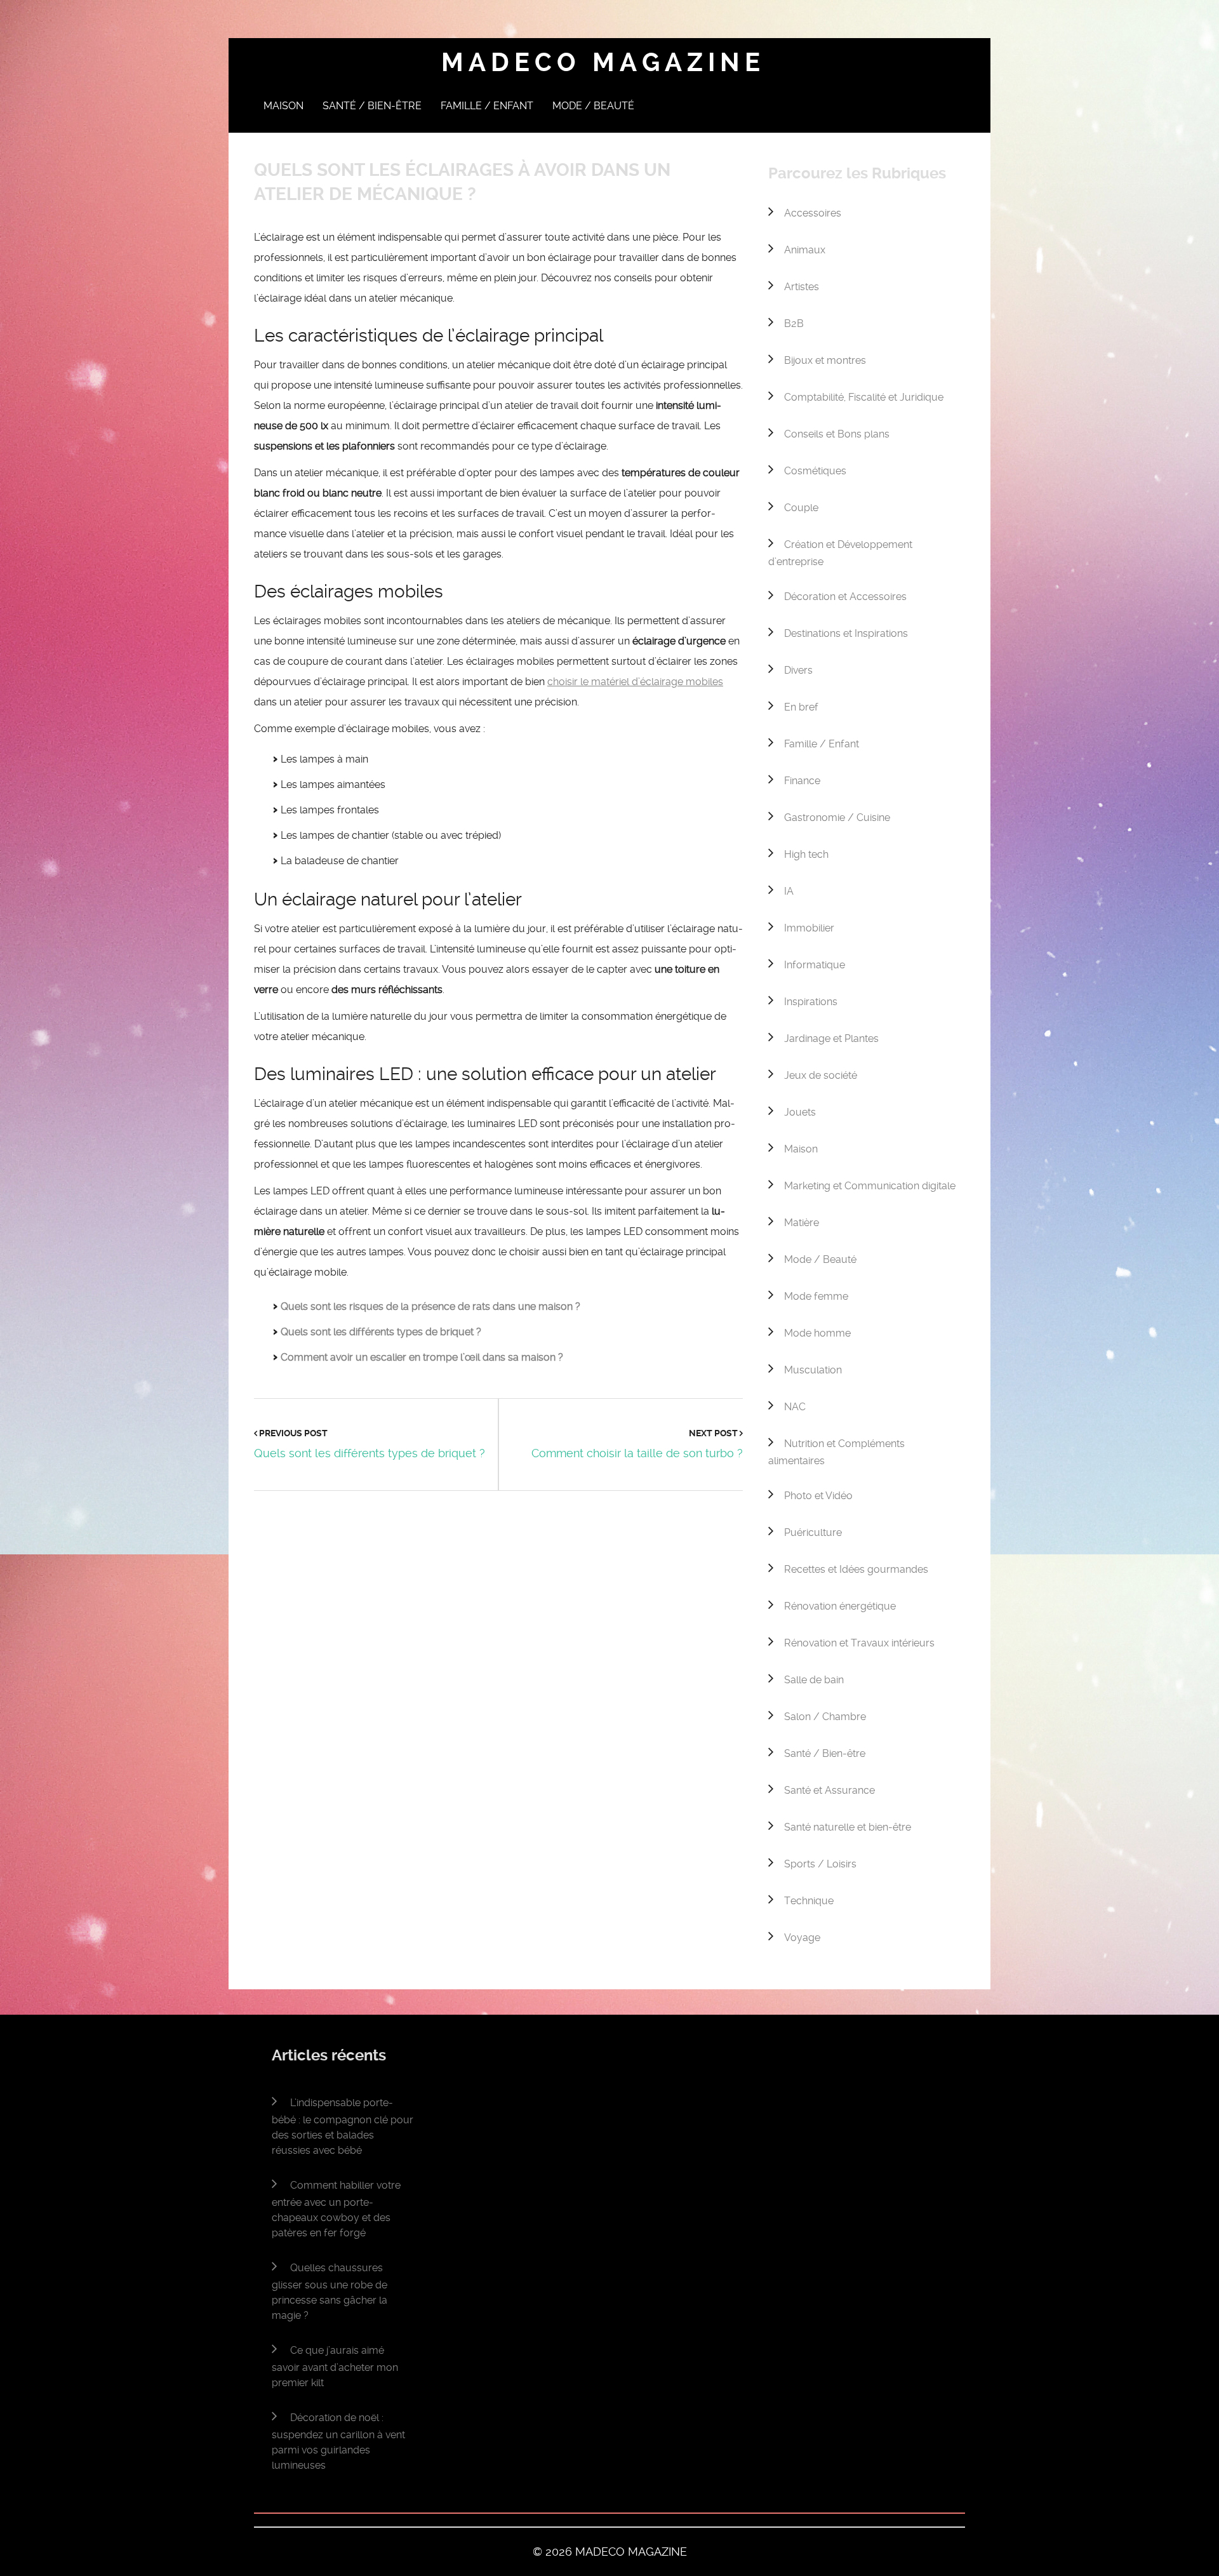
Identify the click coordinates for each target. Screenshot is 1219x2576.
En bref (801, 707)
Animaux (805, 250)
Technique (809, 1901)
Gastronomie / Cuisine (837, 818)
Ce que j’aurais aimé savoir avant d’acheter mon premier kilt (335, 2366)
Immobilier (809, 928)
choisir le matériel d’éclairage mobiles (635, 682)
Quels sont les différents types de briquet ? (381, 1332)
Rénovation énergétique (840, 1606)
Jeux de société (821, 1075)
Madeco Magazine (603, 63)
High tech (806, 854)
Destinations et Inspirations (846, 633)
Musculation (813, 1370)
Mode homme (817, 1333)
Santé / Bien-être (372, 106)
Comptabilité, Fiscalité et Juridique (864, 397)
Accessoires (813, 213)
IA (789, 891)
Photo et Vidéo (818, 1496)
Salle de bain (814, 1680)
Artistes (802, 287)
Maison (283, 106)
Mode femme (816, 1296)
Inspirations (811, 1002)
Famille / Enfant (487, 106)
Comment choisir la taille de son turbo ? (637, 1453)
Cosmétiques (815, 471)
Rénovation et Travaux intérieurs (859, 1643)
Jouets (800, 1112)
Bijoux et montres (825, 360)
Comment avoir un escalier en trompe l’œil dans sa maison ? (422, 1357)
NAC (795, 1407)
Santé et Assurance (829, 1790)
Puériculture (813, 1532)
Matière (802, 1223)
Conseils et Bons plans (837, 434)
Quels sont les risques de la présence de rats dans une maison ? (430, 1306)
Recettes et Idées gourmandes (856, 1569)
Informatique (815, 965)
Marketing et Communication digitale (870, 1186)
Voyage (802, 1938)
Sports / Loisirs (820, 1864)
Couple (801, 508)
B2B (794, 324)
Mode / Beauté (593, 106)
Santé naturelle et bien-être (848, 1827)
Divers (798, 670)
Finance (802, 781)
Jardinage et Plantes (831, 1038)
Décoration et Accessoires (845, 597)
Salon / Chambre (825, 1717)
